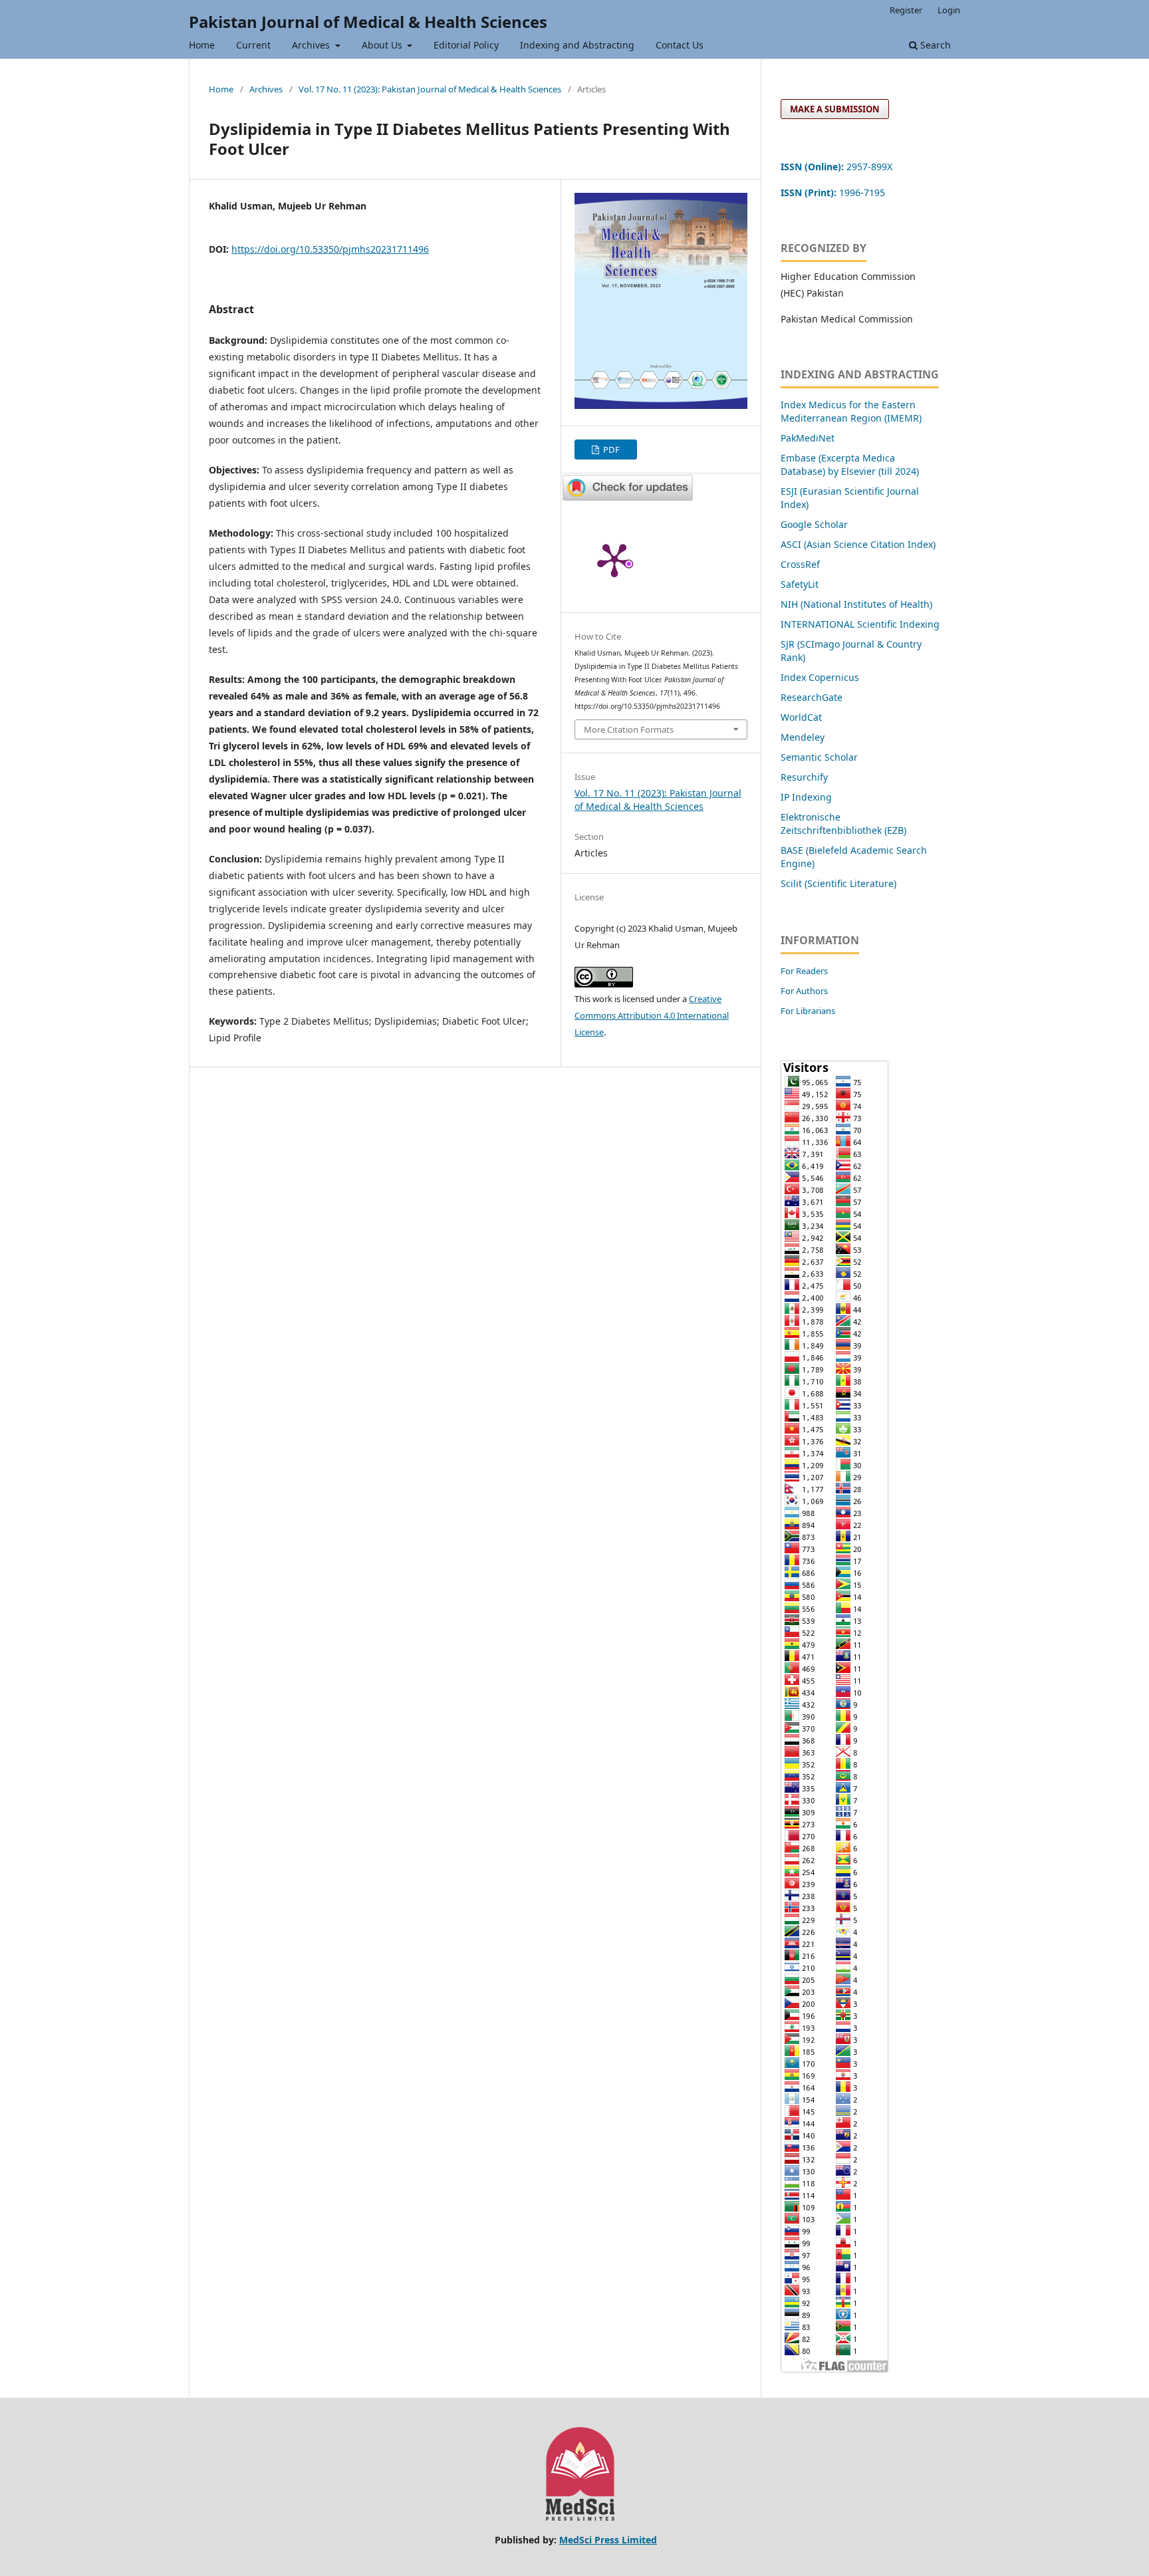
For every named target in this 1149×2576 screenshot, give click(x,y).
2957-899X (836, 167)
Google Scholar (814, 524)
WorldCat (801, 717)
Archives (312, 45)
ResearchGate (812, 697)
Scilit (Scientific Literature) (838, 883)
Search (934, 45)
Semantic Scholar (819, 757)
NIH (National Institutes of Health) (856, 604)
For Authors (804, 991)
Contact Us (680, 45)
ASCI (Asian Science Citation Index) (858, 544)
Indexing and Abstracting (577, 45)
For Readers (804, 971)
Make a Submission (835, 109)
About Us (383, 45)
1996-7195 (834, 193)
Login (949, 10)
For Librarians (808, 1011)
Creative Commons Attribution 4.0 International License (652, 1015)
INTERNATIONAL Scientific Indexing (860, 624)
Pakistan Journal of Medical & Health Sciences (368, 22)
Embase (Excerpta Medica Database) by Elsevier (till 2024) (850, 464)
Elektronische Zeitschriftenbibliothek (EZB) (843, 824)
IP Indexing (808, 797)
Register (906, 10)
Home (202, 45)
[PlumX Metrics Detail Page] (614, 559)
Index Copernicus (820, 677)
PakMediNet (808, 438)
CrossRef (800, 564)
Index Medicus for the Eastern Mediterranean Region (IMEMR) (851, 411)
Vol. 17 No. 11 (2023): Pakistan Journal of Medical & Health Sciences (430, 89)
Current (253, 45)
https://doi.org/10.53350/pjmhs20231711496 (330, 249)
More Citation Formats (629, 729)
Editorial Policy (466, 45)
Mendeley (803, 737)
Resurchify (806, 777)
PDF (610, 450)
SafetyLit (800, 584)
